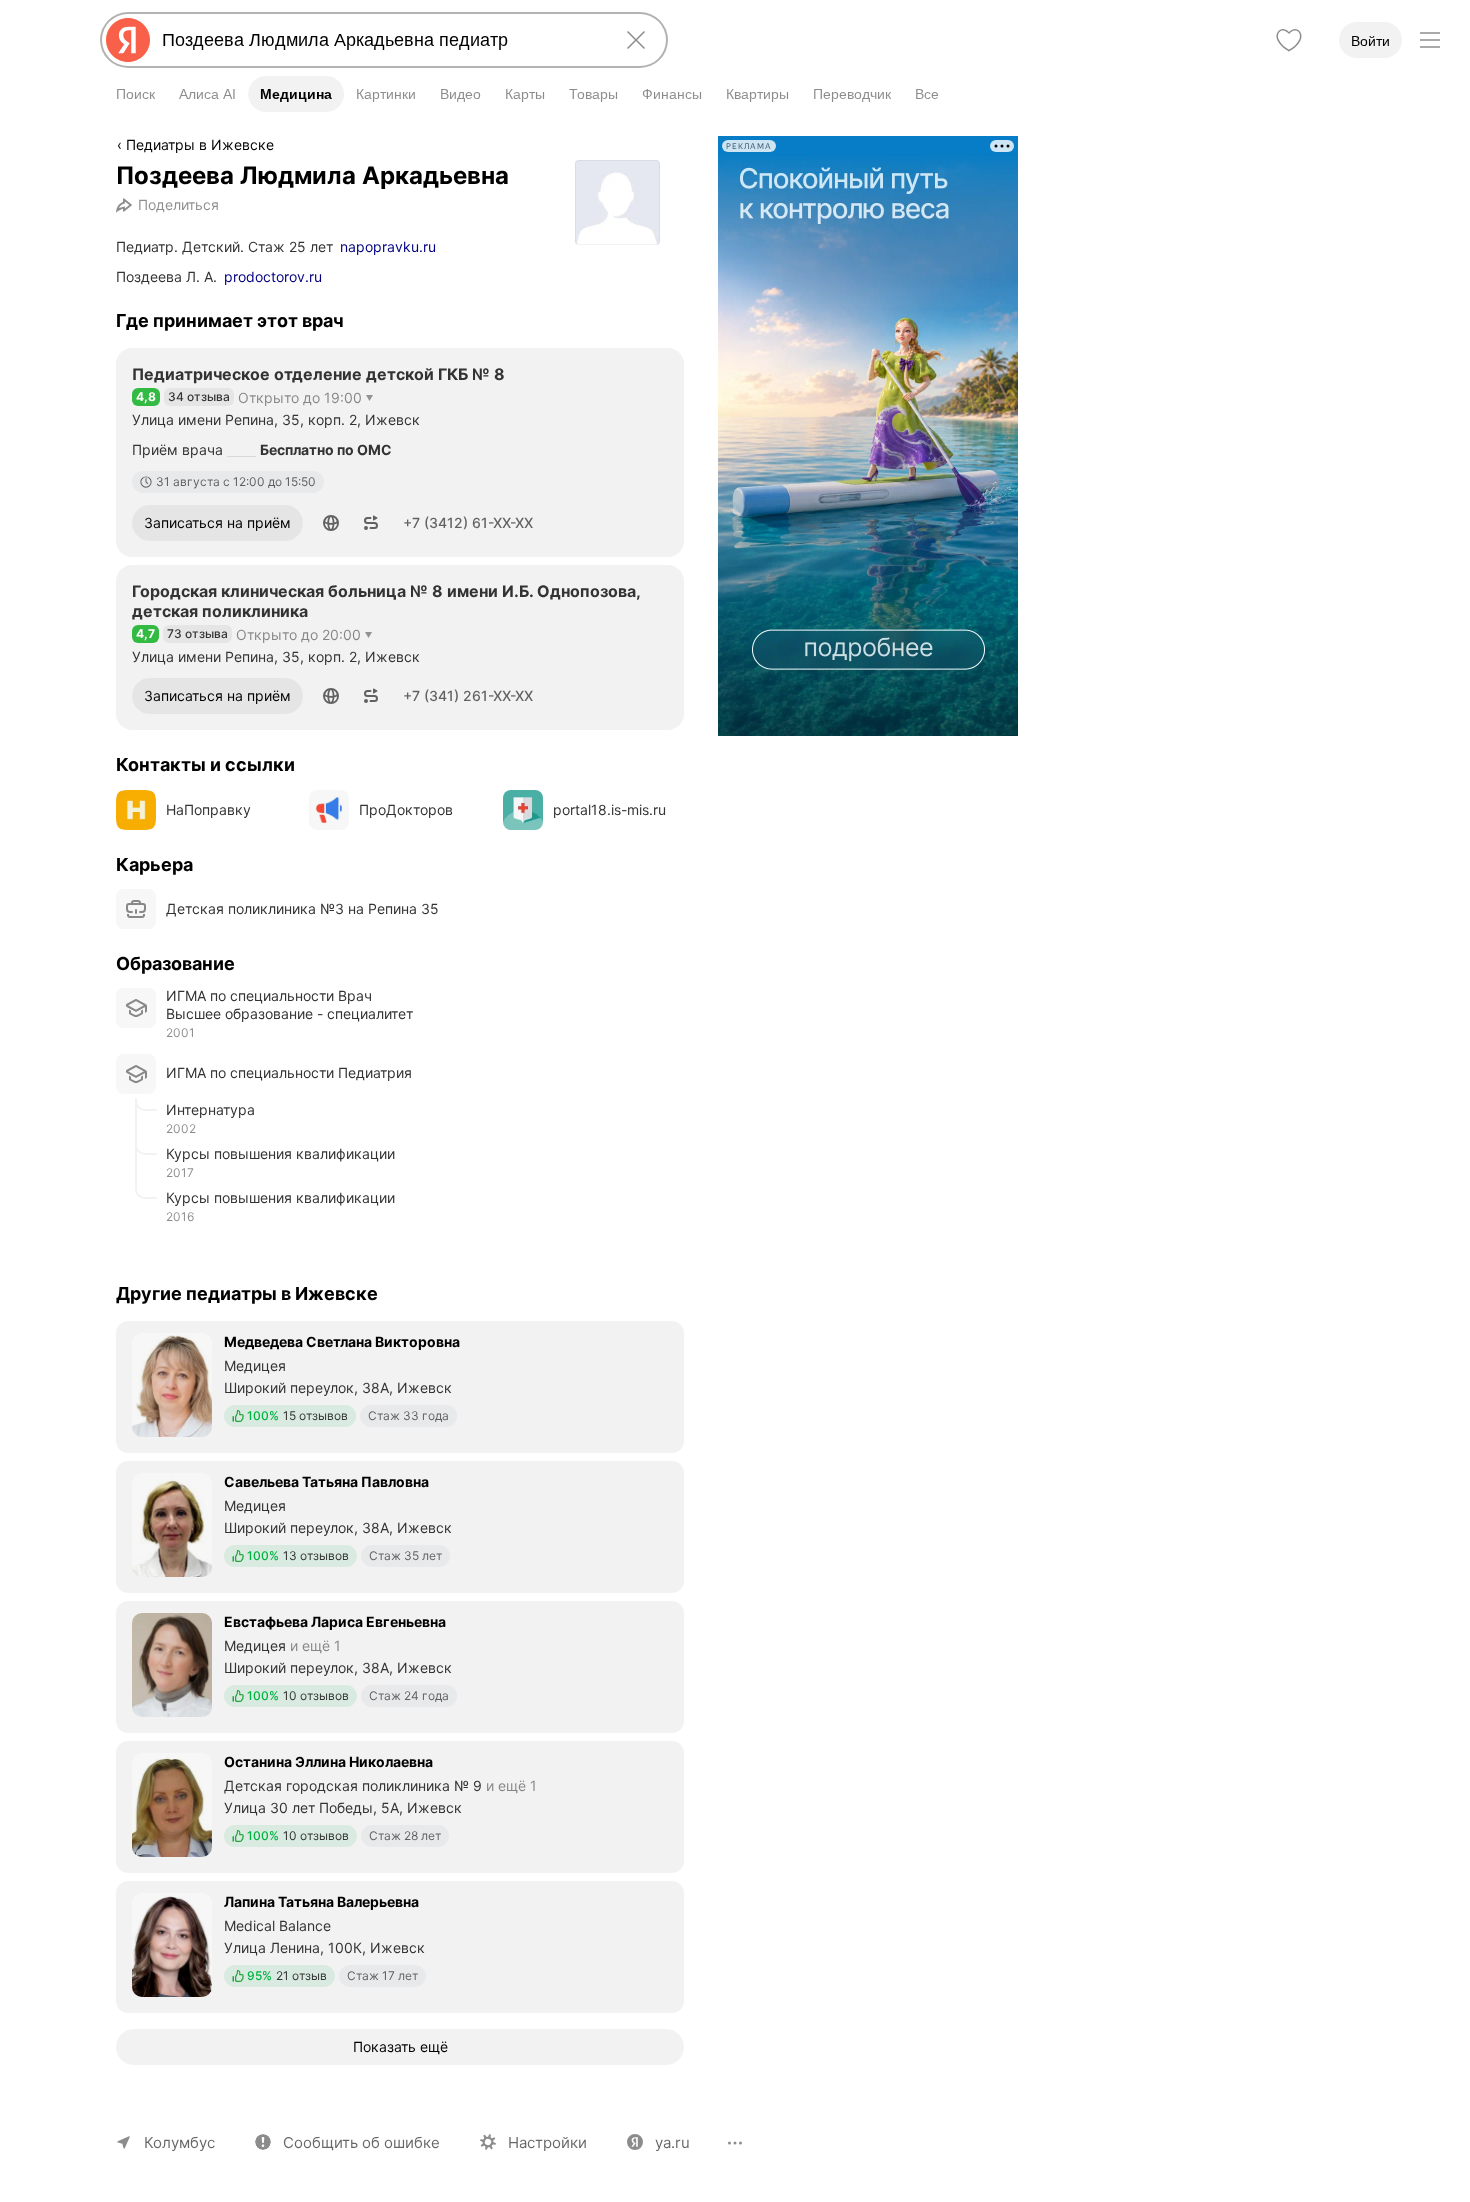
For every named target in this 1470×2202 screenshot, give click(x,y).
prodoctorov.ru (273, 276)
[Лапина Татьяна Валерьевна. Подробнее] (400, 1945)
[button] (331, 523)
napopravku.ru (388, 246)
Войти (1370, 41)
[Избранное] (1289, 40)
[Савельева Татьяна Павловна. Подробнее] (400, 1525)
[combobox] (380, 40)
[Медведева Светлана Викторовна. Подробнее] (400, 1385)
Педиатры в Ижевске (200, 144)
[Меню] (1430, 40)
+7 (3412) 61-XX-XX (468, 522)
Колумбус (179, 2142)
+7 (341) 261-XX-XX (468, 695)
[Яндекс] (128, 40)
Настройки (547, 2142)
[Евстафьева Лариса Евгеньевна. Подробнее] (400, 1665)
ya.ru (672, 2142)
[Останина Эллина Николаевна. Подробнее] (400, 1805)
